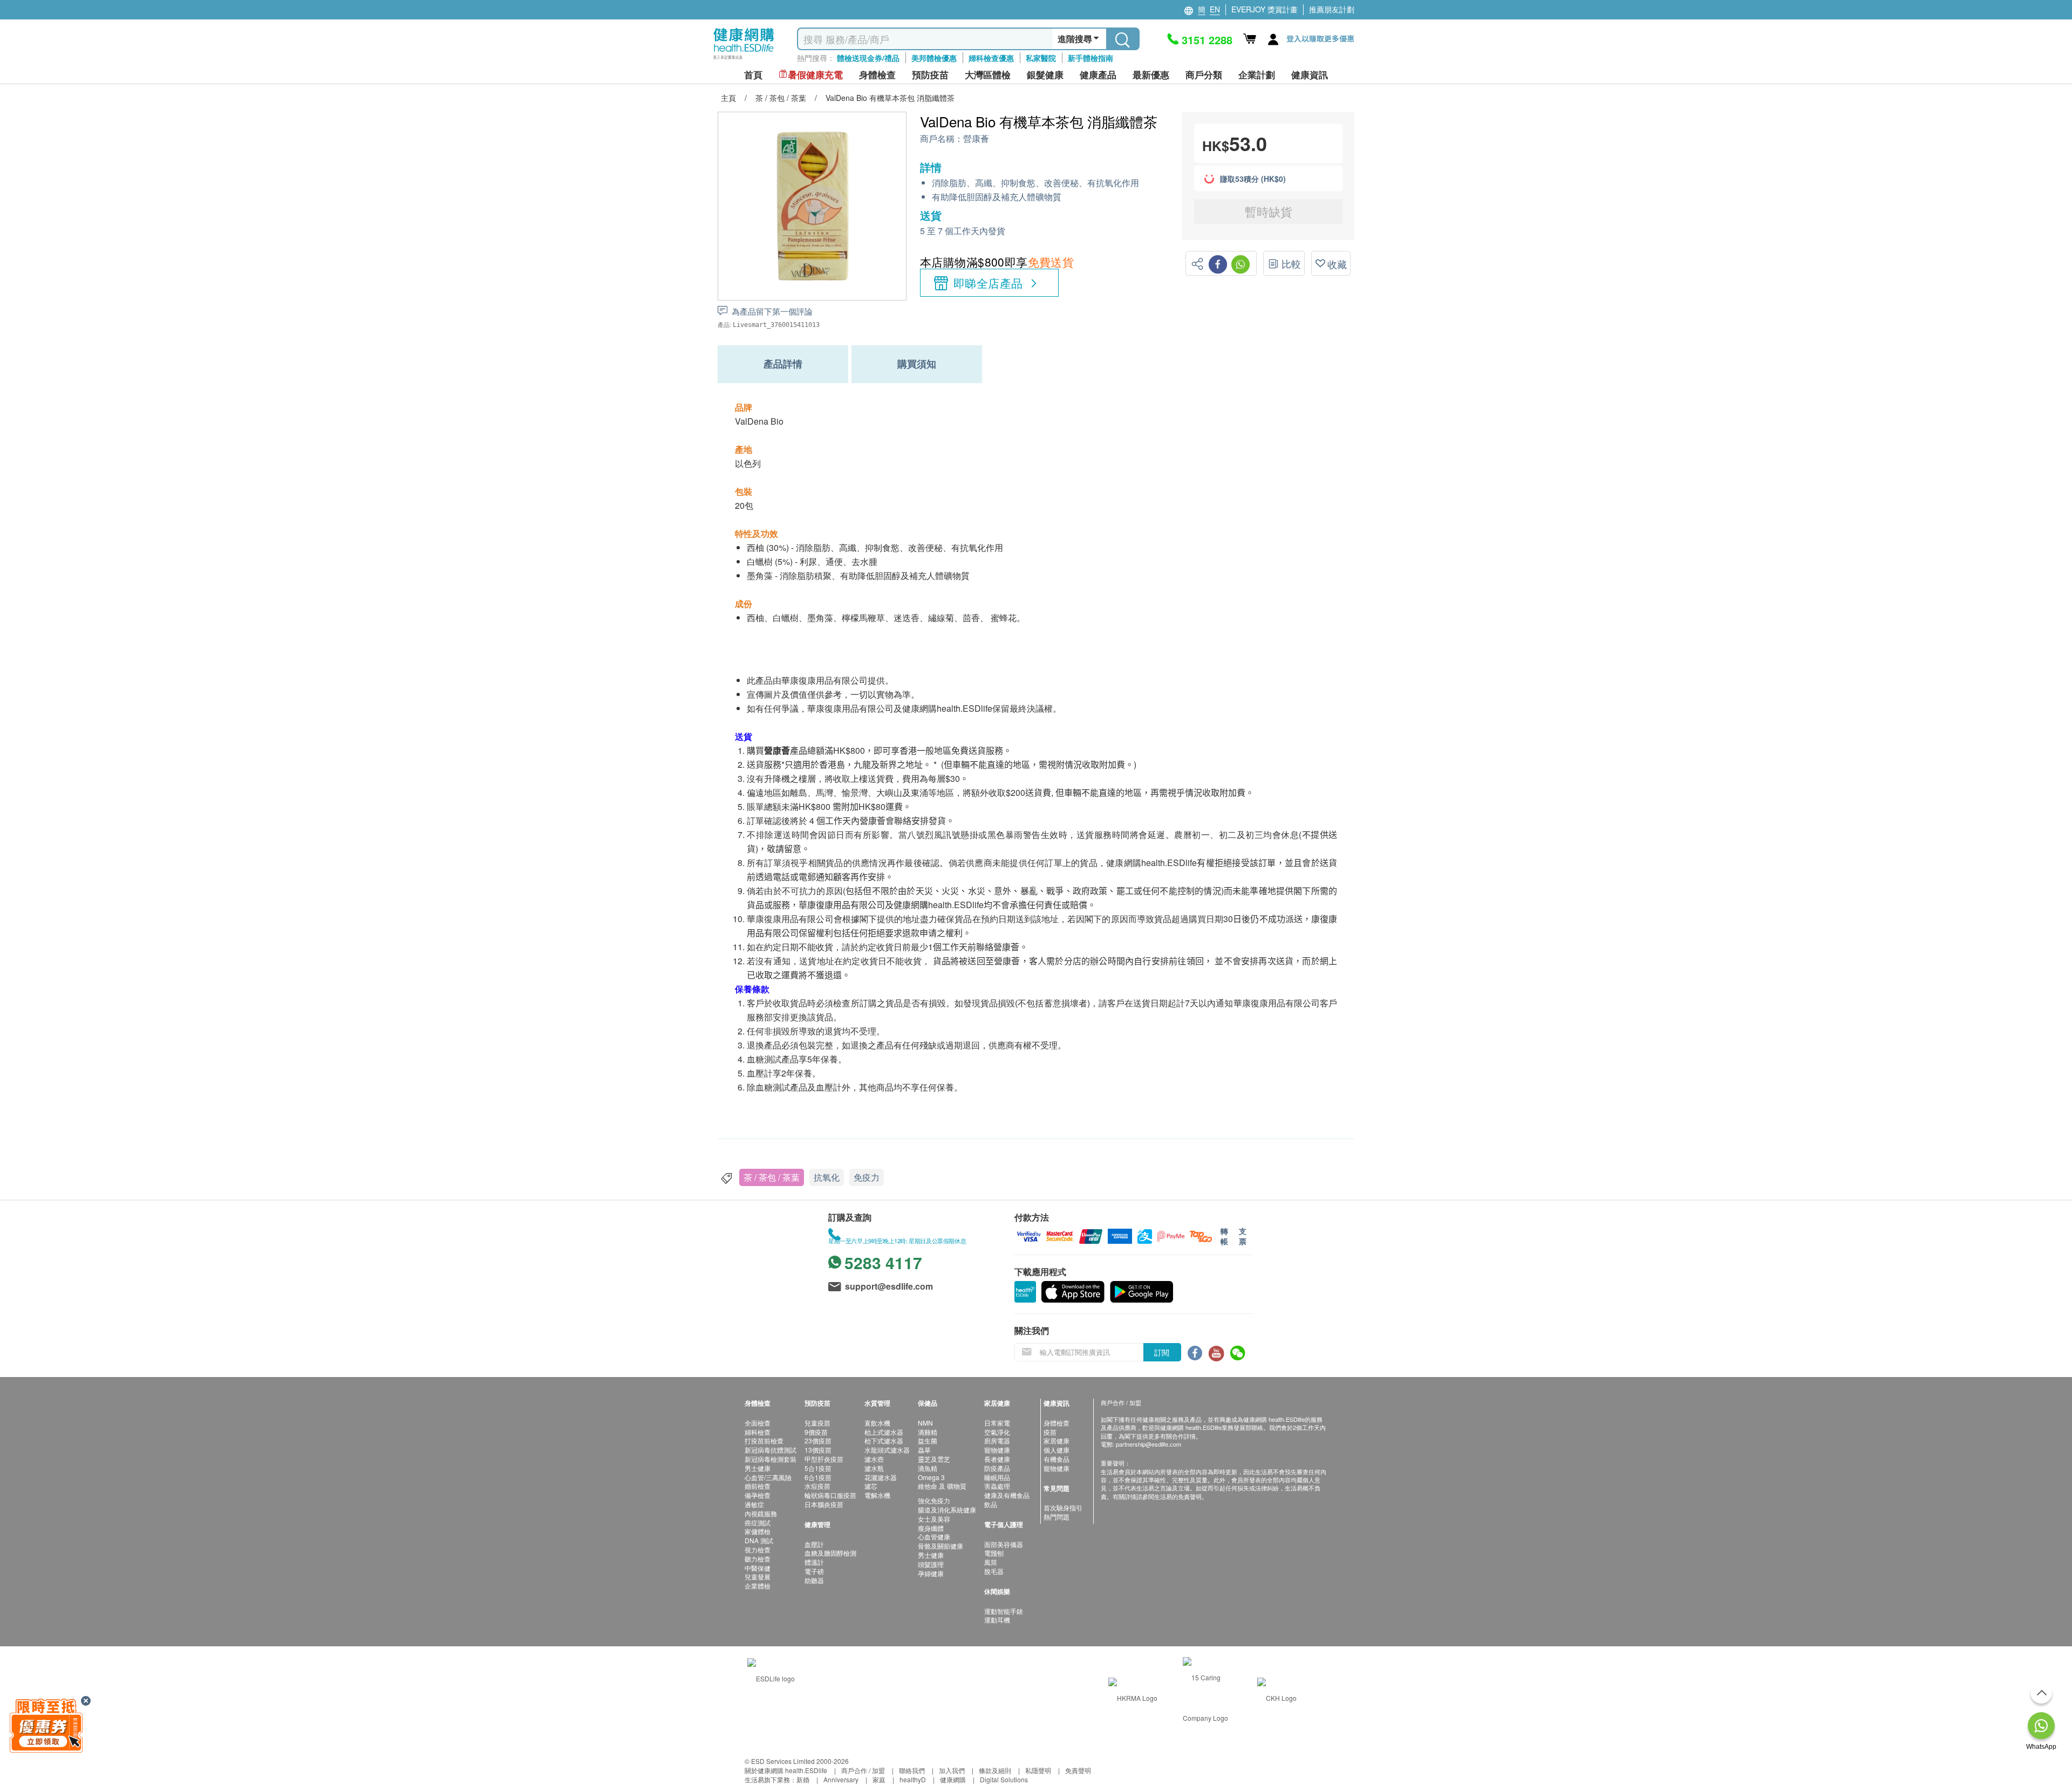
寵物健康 (997, 1450)
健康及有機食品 (1007, 1495)
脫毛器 (994, 1571)
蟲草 (924, 1450)
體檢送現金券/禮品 (868, 58)
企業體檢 (758, 1586)
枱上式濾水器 (884, 1432)
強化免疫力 (934, 1500)
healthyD (913, 1779)
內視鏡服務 (761, 1513)
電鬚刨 (994, 1553)
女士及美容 (934, 1519)
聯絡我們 (912, 1770)
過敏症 (754, 1504)
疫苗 (1050, 1432)
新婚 (803, 1779)
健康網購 (953, 1779)
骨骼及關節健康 (940, 1546)
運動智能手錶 (1004, 1611)
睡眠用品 (997, 1477)
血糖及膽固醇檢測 (830, 1553)
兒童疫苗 (817, 1423)
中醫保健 (758, 1568)
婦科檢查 (758, 1432)
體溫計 (814, 1562)
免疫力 (867, 1177)
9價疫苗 (816, 1432)
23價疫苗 (818, 1440)
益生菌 (928, 1440)
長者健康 (997, 1459)
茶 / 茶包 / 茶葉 (772, 1177)
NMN (925, 1423)
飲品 (991, 1504)
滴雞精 (928, 1432)
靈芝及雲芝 (934, 1459)
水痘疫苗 (817, 1486)
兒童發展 (758, 1576)
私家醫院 (1041, 58)
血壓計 (814, 1544)
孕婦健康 (931, 1573)
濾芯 (871, 1486)
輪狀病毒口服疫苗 (830, 1495)
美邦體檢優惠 (934, 58)
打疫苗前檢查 (764, 1440)
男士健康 (758, 1468)
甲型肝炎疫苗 (824, 1459)
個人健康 (1057, 1450)
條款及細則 (995, 1770)
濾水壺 (874, 1459)
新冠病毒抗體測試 (771, 1450)
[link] (771, 1677)
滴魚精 (928, 1468)
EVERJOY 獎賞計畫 (1265, 9)
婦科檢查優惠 (991, 58)
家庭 (879, 1779)
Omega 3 (931, 1477)
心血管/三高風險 (768, 1477)
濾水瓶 (874, 1468)
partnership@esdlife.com (1149, 1444)
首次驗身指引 (1063, 1507)
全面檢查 (758, 1423)
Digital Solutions (1004, 1779)
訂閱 (1162, 1352)
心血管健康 (934, 1537)
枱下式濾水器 (884, 1440)
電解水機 (877, 1495)
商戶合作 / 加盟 (863, 1770)
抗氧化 (827, 1177)
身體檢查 (1057, 1423)
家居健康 (1057, 1440)
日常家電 (997, 1423)
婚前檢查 (758, 1486)
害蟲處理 (997, 1486)
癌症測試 (758, 1522)
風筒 (991, 1562)
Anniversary (841, 1779)
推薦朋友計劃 (1332, 9)
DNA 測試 (759, 1540)
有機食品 (1057, 1459)
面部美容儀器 (1004, 1544)
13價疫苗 (818, 1450)
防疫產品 (997, 1468)
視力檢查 (758, 1549)
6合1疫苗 (818, 1477)
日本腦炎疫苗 (824, 1504)
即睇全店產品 (988, 283)
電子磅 (814, 1571)
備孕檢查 (758, 1495)
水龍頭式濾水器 (887, 1450)
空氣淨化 (997, 1432)
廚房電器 (997, 1440)
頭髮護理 (931, 1564)
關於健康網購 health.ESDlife (786, 1770)
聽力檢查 (758, 1559)
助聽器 (814, 1580)
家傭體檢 (758, 1531)
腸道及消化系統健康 (947, 1510)
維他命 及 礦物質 (942, 1486)
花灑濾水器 (881, 1477)
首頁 (753, 75)
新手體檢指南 (1090, 58)
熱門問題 (1057, 1517)
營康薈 (976, 139)
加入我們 (952, 1770)
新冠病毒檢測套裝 (771, 1459)
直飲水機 (877, 1423)
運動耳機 (997, 1620)
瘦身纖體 (931, 1528)
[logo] (744, 60)
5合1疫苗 (818, 1468)
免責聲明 (1078, 1770)
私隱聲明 (1038, 1770)
